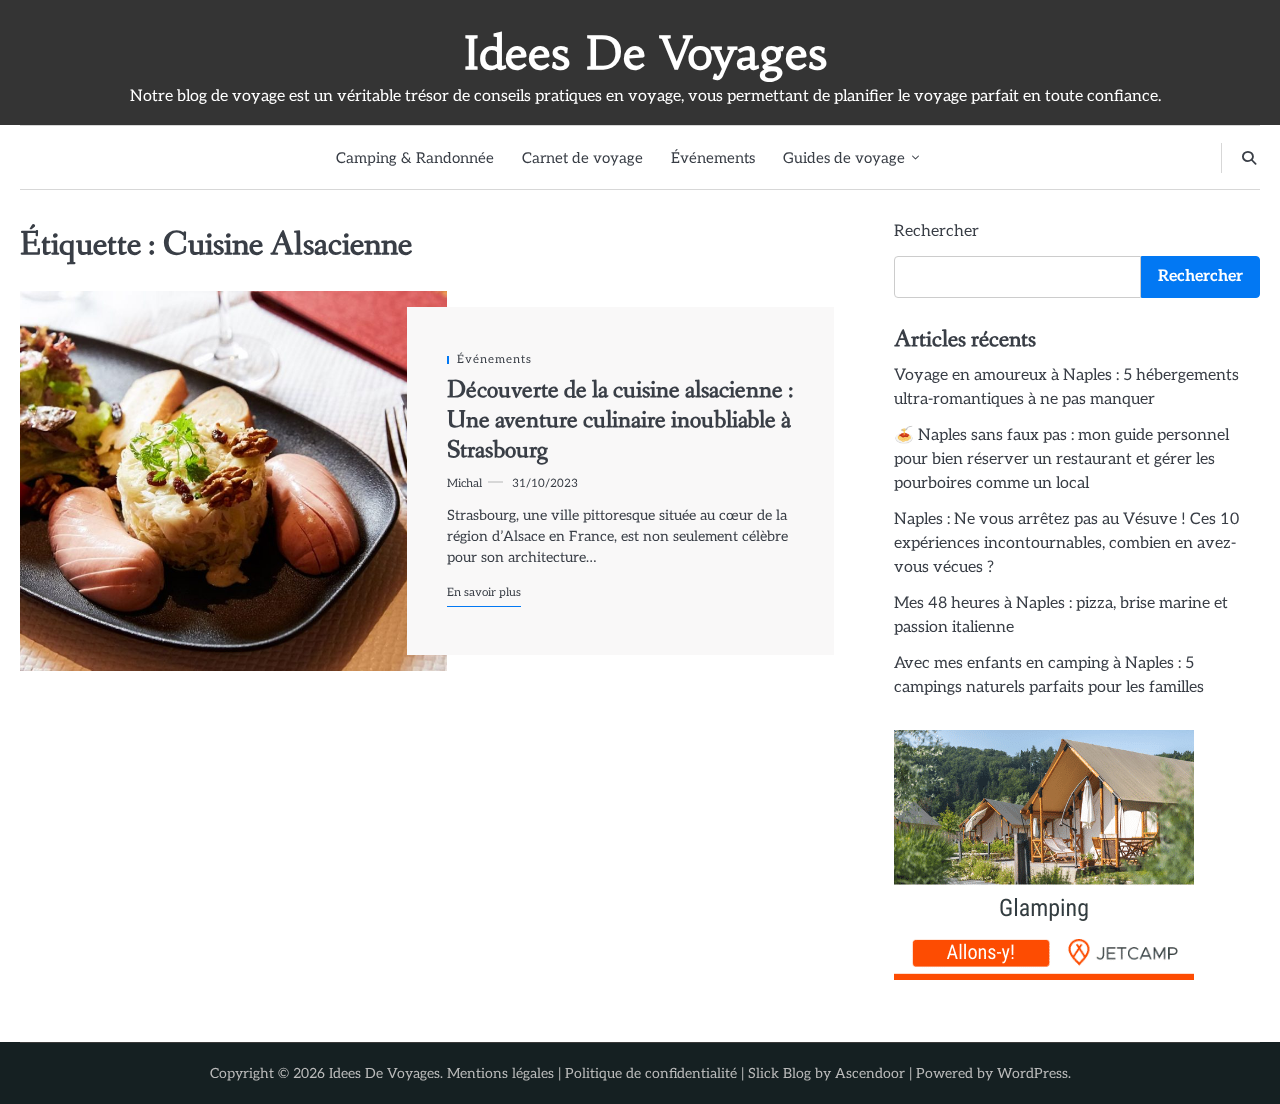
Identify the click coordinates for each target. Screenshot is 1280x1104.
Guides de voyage (844, 158)
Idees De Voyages (645, 53)
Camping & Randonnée (415, 158)
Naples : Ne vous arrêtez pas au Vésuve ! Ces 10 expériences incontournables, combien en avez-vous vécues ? (1066, 543)
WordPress (1032, 1073)
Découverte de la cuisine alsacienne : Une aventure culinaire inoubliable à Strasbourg (620, 421)
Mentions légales (500, 1073)
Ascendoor (870, 1073)
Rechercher (936, 231)
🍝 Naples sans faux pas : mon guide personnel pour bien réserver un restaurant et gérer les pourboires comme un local (1061, 459)
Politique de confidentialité (651, 1073)
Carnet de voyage (582, 158)
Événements (713, 158)
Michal (464, 483)
